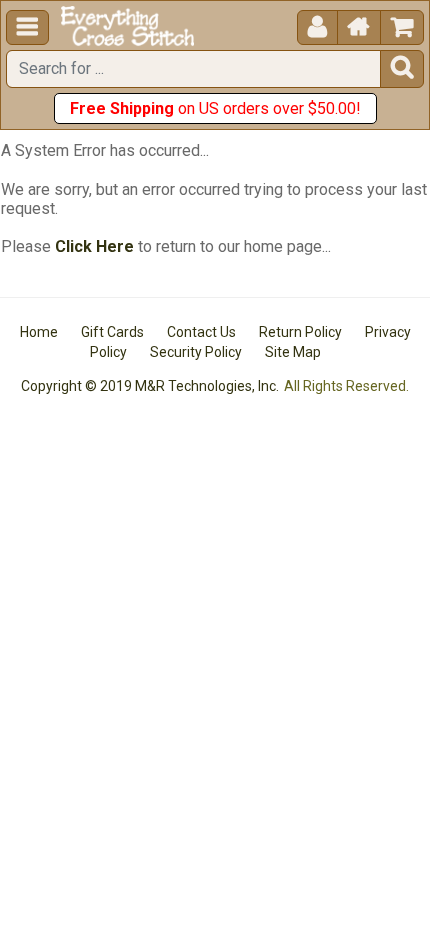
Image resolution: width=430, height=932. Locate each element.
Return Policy (300, 332)
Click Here (94, 246)
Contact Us (201, 332)
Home (39, 332)
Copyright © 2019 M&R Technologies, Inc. (150, 386)
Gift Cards (112, 332)
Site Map (293, 352)
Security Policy (196, 352)
